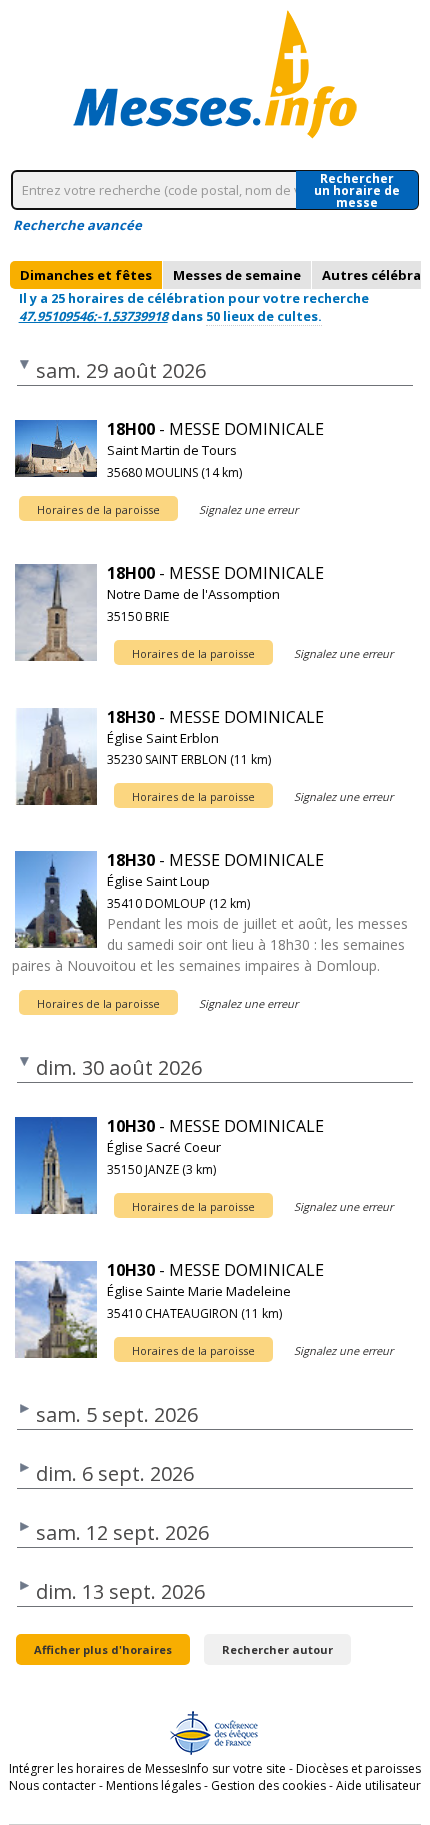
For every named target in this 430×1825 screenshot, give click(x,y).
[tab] (86, 275)
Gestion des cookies (268, 1785)
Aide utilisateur (378, 1785)
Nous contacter (52, 1785)
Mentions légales (153, 1785)
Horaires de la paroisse (98, 509)
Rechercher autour (277, 1649)
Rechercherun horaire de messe (357, 190)
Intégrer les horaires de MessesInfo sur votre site (147, 1768)
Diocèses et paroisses (358, 1768)
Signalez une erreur (248, 509)
